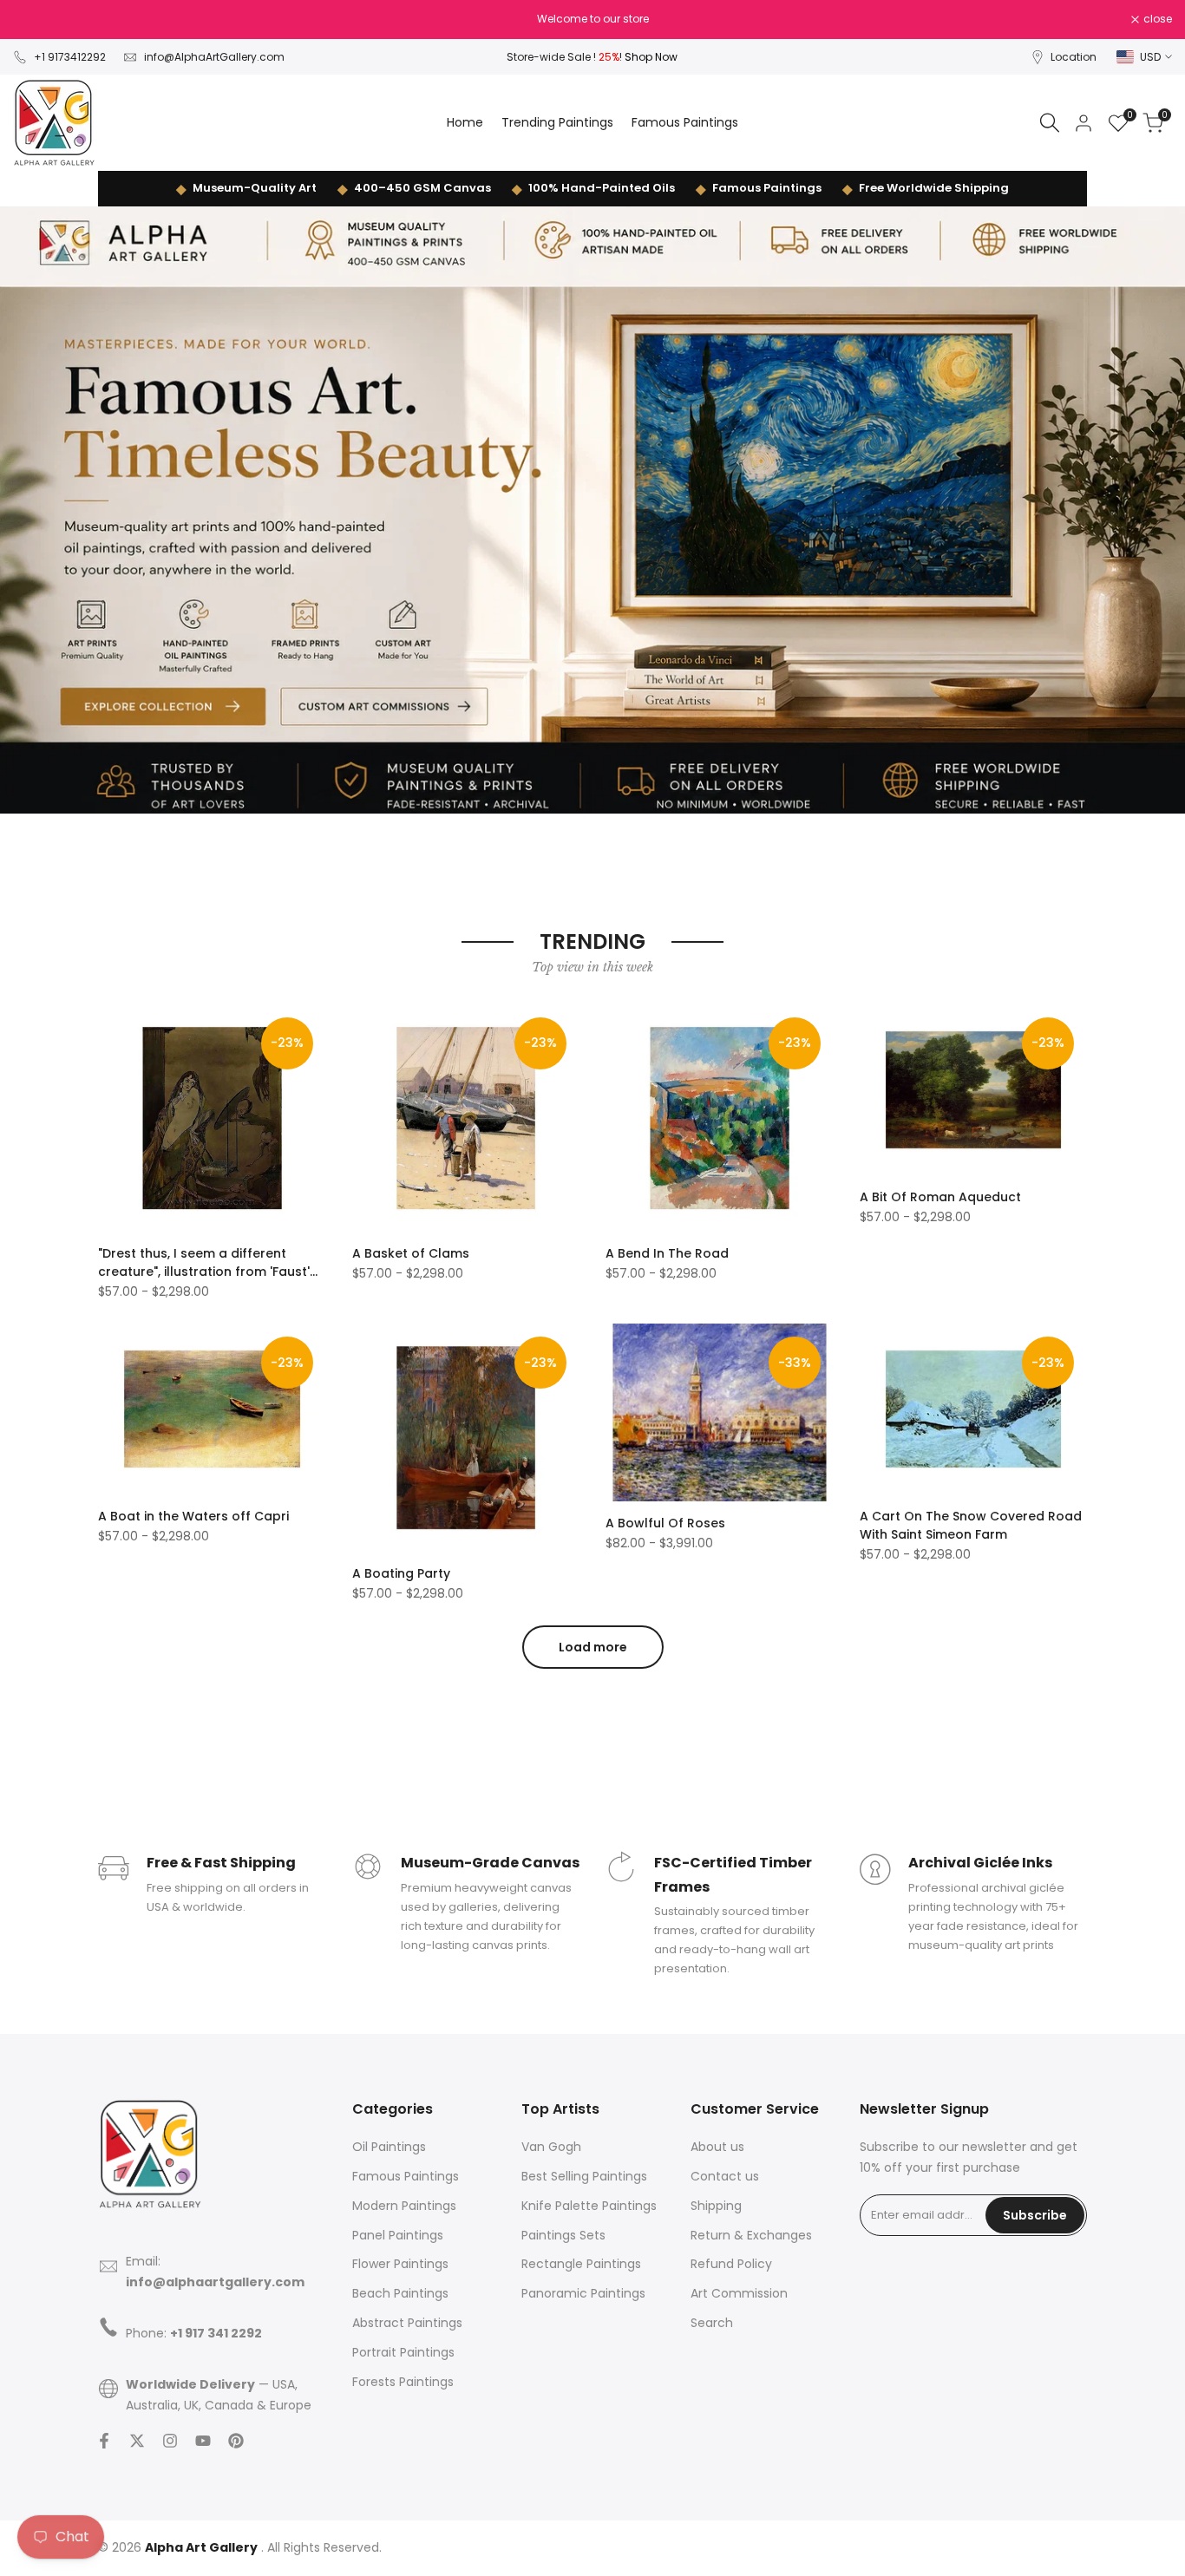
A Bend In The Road (667, 1253)
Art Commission (739, 2293)
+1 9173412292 (70, 57)
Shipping (716, 2206)
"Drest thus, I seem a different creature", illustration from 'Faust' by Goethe (204, 1263)
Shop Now (651, 57)
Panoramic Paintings (583, 2293)
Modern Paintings (404, 2206)
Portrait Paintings (403, 2352)
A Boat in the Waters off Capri (193, 1516)
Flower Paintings (400, 2264)
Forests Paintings (403, 2382)
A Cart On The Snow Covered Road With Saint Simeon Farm (971, 1525)
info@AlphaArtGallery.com (214, 57)
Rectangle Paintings (581, 2264)
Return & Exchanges (751, 2235)
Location (1074, 57)
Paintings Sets (563, 2235)
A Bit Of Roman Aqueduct (940, 1197)
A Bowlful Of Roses (665, 1523)
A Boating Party (401, 1573)
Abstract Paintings (407, 2323)
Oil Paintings (389, 2147)
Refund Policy (731, 2264)
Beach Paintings (400, 2293)
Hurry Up (717, 19)
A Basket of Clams (411, 1253)
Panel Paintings (398, 2235)
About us (717, 2147)
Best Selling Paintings (584, 2176)
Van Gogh (551, 2147)
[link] (592, 510)
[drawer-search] (1050, 123)
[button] (108, 1023)
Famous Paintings (767, 188)
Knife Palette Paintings (589, 2206)
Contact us (725, 2176)
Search (712, 2323)
